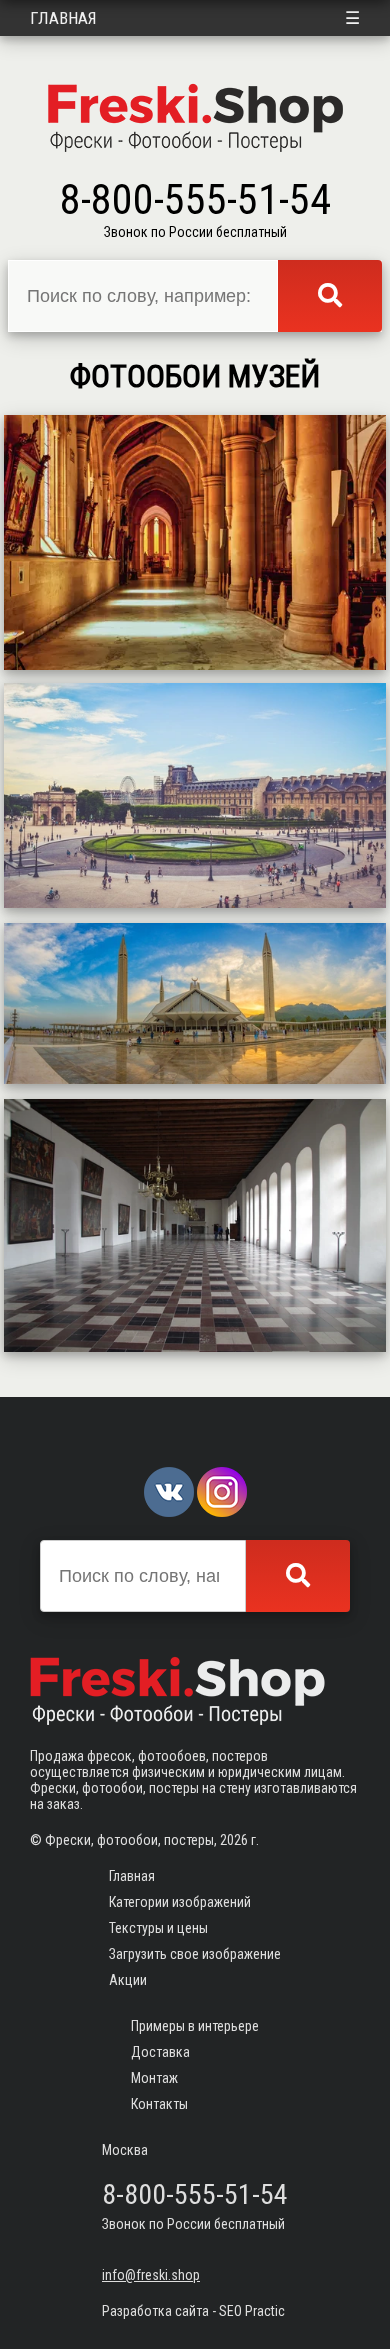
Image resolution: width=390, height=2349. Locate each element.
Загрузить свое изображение (195, 1954)
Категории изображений (180, 1902)
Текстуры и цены (158, 1928)
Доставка (160, 2052)
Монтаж (154, 2078)
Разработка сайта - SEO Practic (193, 2311)
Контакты (159, 2104)
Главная (63, 18)
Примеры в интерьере (195, 2026)
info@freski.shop (151, 2275)
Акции (128, 1980)
